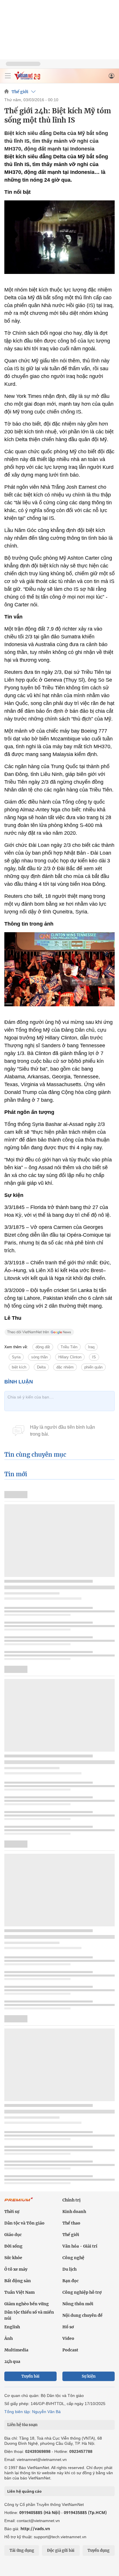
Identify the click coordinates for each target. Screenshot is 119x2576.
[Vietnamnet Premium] (19, 2202)
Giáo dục (13, 2235)
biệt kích (19, 1367)
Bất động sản (18, 2281)
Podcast (70, 2350)
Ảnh (9, 2338)
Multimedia (16, 2350)
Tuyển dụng (98, 2550)
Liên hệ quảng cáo (24, 2491)
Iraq (91, 1347)
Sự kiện (89, 2376)
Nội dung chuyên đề (82, 2315)
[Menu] (8, 76)
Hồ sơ (68, 2327)
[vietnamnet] (27, 78)
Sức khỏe (13, 2258)
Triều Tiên (69, 1347)
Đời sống (13, 2246)
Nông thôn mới (78, 2304)
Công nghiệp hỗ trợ (82, 2292)
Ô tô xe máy (16, 2269)
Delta (41, 1367)
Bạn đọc (70, 2281)
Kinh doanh (74, 2212)
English (12, 2327)
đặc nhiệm (65, 1367)
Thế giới (20, 92)
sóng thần (39, 1357)
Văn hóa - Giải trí (80, 2246)
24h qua (12, 2361)
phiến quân (93, 1367)
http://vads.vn (35, 2529)
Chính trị (71, 2200)
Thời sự (12, 2212)
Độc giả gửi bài (61, 2550)
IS (94, 1357)
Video (68, 2338)
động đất (43, 1347)
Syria (16, 1357)
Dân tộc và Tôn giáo (24, 2223)
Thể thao (71, 2223)
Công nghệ (73, 2258)
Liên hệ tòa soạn (22, 2425)
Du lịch (69, 2269)
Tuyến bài (30, 2376)
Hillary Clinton (70, 1357)
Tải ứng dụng (22, 2550)
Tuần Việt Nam (19, 2292)
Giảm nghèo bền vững (27, 2304)
